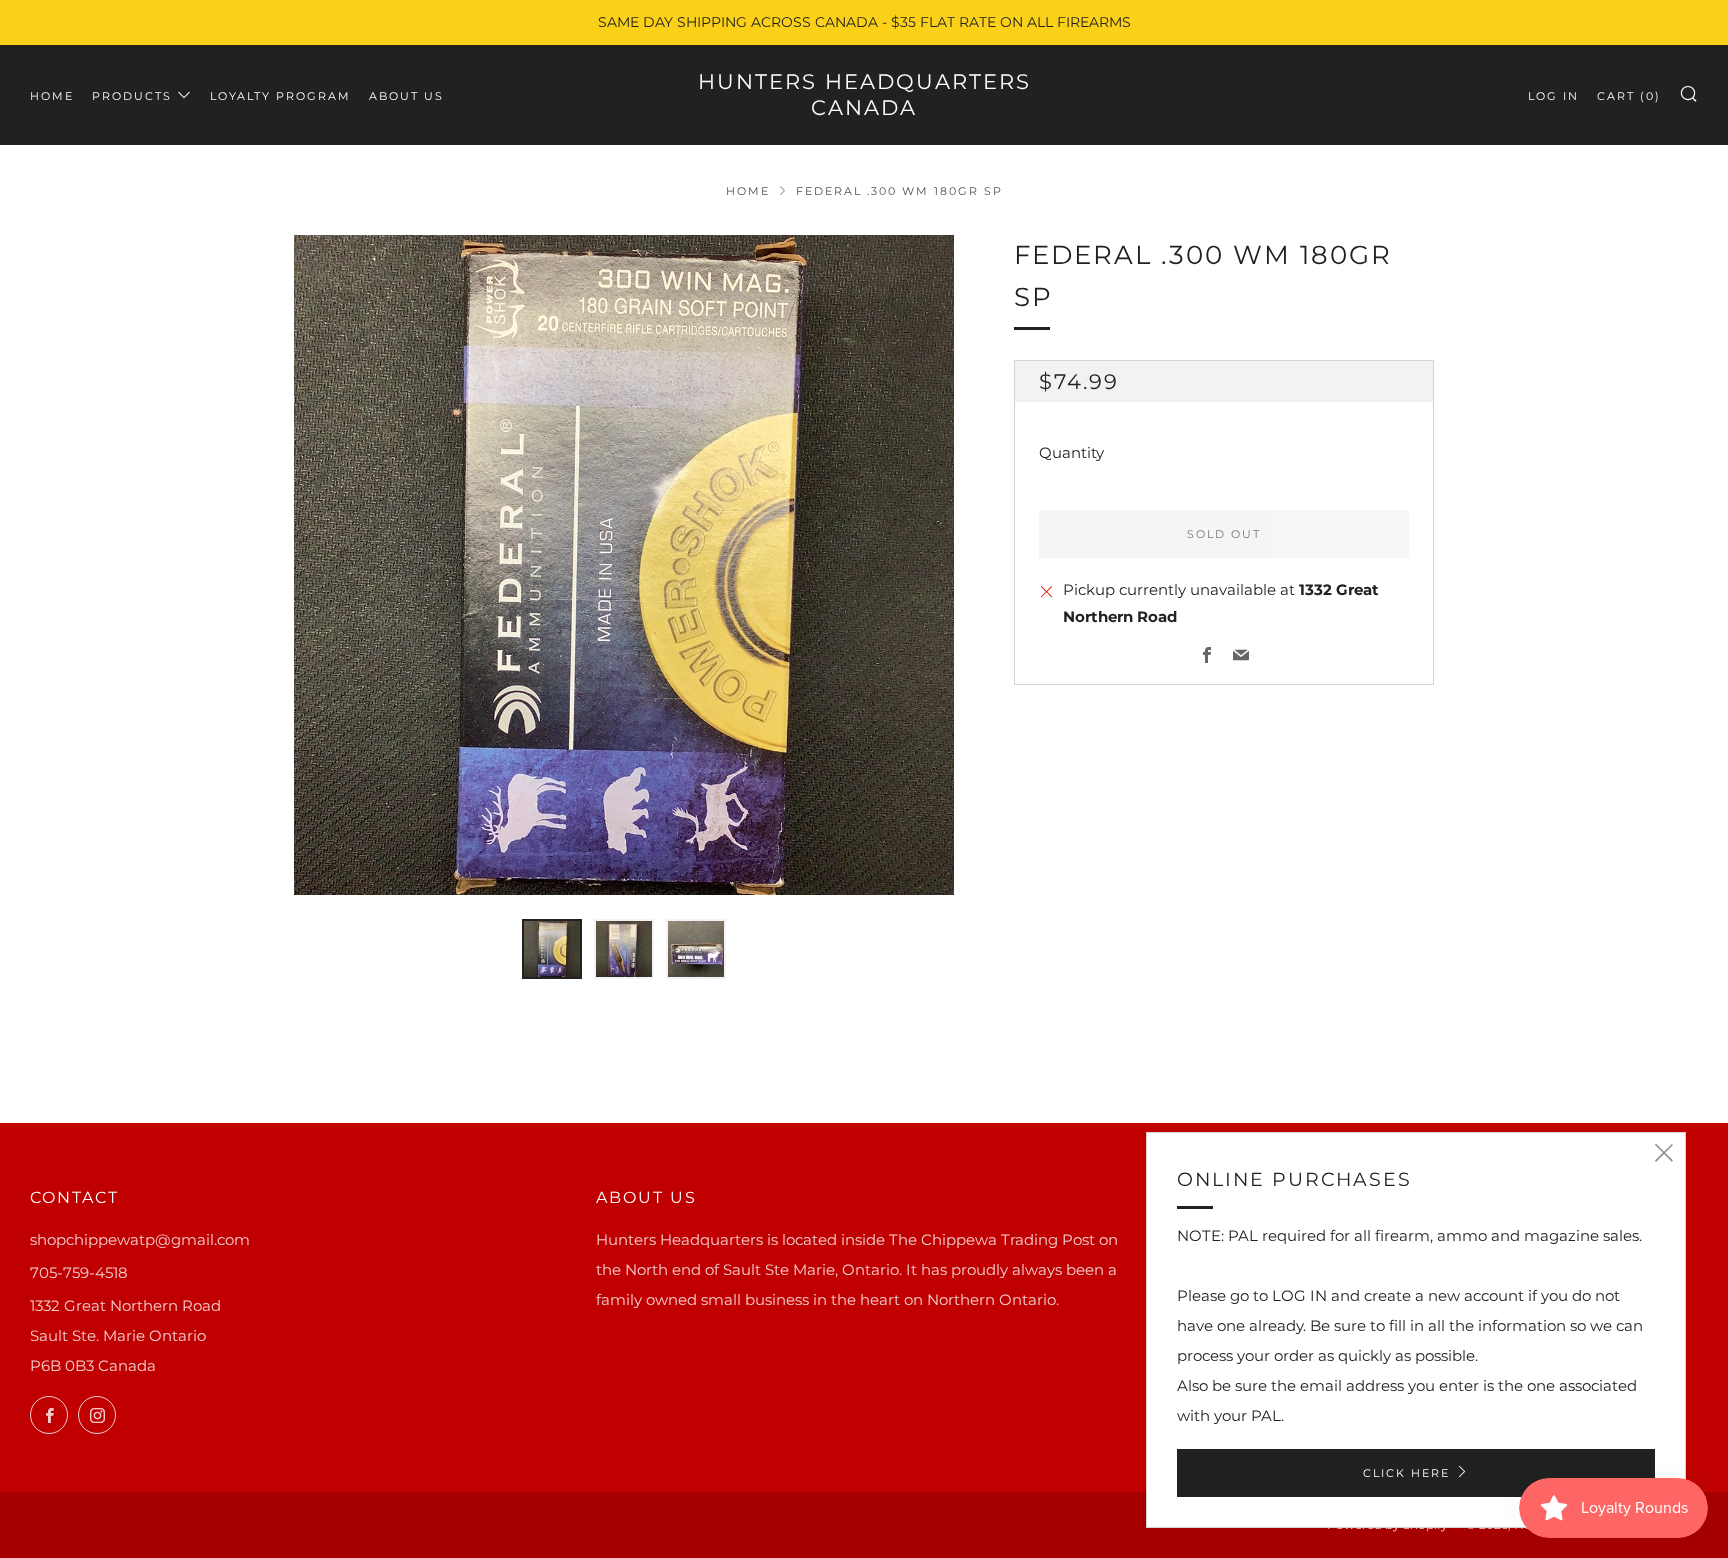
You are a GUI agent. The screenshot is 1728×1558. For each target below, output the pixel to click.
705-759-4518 (79, 1272)
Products (132, 96)
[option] (624, 565)
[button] (552, 949)
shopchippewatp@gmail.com (140, 1239)
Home (52, 96)
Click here (1406, 1473)
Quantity (1071, 453)
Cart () (1629, 96)
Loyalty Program (280, 96)
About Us (406, 96)
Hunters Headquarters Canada (864, 94)
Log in (1553, 96)
